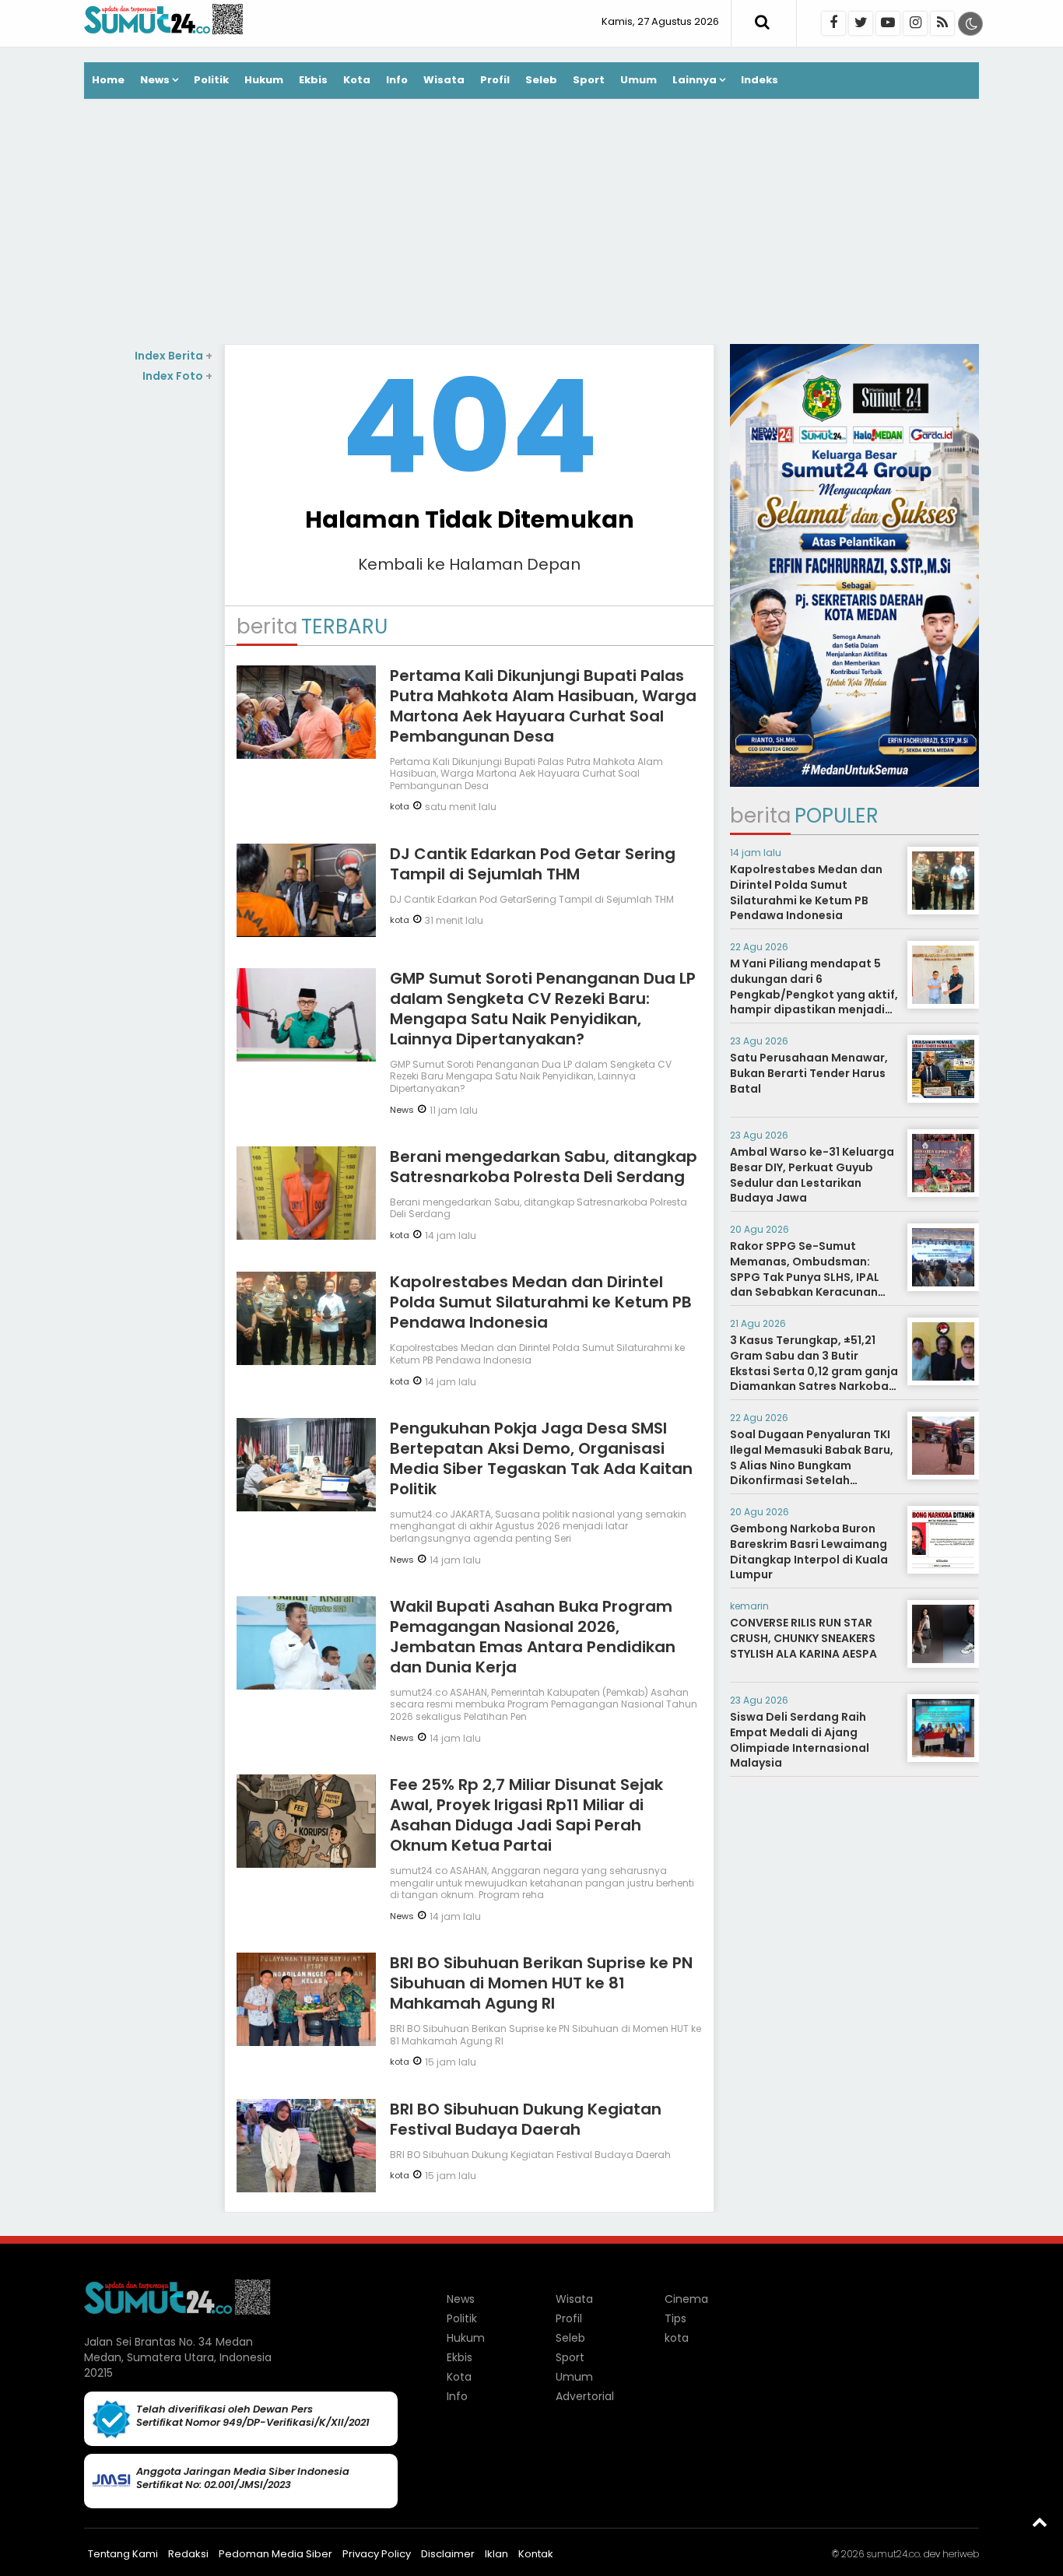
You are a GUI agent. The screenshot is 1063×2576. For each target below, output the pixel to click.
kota (400, 806)
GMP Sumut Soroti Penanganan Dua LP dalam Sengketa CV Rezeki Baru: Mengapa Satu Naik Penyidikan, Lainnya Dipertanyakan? (543, 1009)
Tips (675, 2318)
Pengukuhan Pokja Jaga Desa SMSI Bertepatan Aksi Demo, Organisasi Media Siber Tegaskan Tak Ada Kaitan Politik (541, 1458)
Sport (589, 80)
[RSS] (942, 23)
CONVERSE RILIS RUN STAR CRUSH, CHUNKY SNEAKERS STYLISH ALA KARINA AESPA (803, 1638)
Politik (211, 80)
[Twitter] (861, 23)
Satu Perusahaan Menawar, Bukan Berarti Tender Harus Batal (809, 1073)
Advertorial (585, 2396)
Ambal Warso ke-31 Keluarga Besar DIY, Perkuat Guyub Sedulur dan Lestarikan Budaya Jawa (812, 1175)
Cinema (686, 2299)
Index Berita (174, 356)
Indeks (760, 80)
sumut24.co (893, 2554)
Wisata (444, 80)
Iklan (496, 2554)
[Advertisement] (531, 223)
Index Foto (177, 376)
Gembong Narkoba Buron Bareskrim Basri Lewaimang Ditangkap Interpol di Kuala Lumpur (809, 1551)
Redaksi (188, 2554)
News (155, 80)
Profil (495, 80)
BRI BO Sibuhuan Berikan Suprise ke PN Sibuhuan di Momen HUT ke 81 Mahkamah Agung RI (541, 1983)
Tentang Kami (123, 2554)
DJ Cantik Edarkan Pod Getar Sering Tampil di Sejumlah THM (533, 864)
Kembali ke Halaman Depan (469, 564)
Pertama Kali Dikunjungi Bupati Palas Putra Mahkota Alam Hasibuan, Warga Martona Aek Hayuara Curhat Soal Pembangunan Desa (543, 706)
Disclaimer (448, 2554)
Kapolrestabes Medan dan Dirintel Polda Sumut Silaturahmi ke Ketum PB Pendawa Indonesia (541, 1302)
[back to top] (1040, 2522)
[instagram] (915, 23)
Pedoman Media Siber (275, 2554)
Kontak (536, 2554)
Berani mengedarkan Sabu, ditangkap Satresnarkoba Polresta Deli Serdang (544, 1167)
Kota (357, 80)
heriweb (961, 2554)
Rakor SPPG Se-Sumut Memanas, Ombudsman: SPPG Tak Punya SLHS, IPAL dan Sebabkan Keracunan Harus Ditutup (805, 1276)
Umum (639, 80)
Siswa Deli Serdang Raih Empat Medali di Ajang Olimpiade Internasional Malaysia (800, 1740)
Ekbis (313, 80)
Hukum (264, 80)
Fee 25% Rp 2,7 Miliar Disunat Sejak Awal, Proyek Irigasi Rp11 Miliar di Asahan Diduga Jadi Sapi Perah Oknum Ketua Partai (526, 1815)
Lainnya (695, 80)
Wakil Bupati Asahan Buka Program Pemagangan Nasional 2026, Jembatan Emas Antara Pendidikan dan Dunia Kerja (533, 1637)
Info (397, 80)
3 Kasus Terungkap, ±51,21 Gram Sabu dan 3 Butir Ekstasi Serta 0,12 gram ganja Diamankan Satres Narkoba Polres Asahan (814, 1370)
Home (108, 80)
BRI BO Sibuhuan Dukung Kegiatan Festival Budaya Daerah (526, 2119)
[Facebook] (833, 23)
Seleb (541, 80)
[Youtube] (888, 23)
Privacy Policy (377, 2554)
